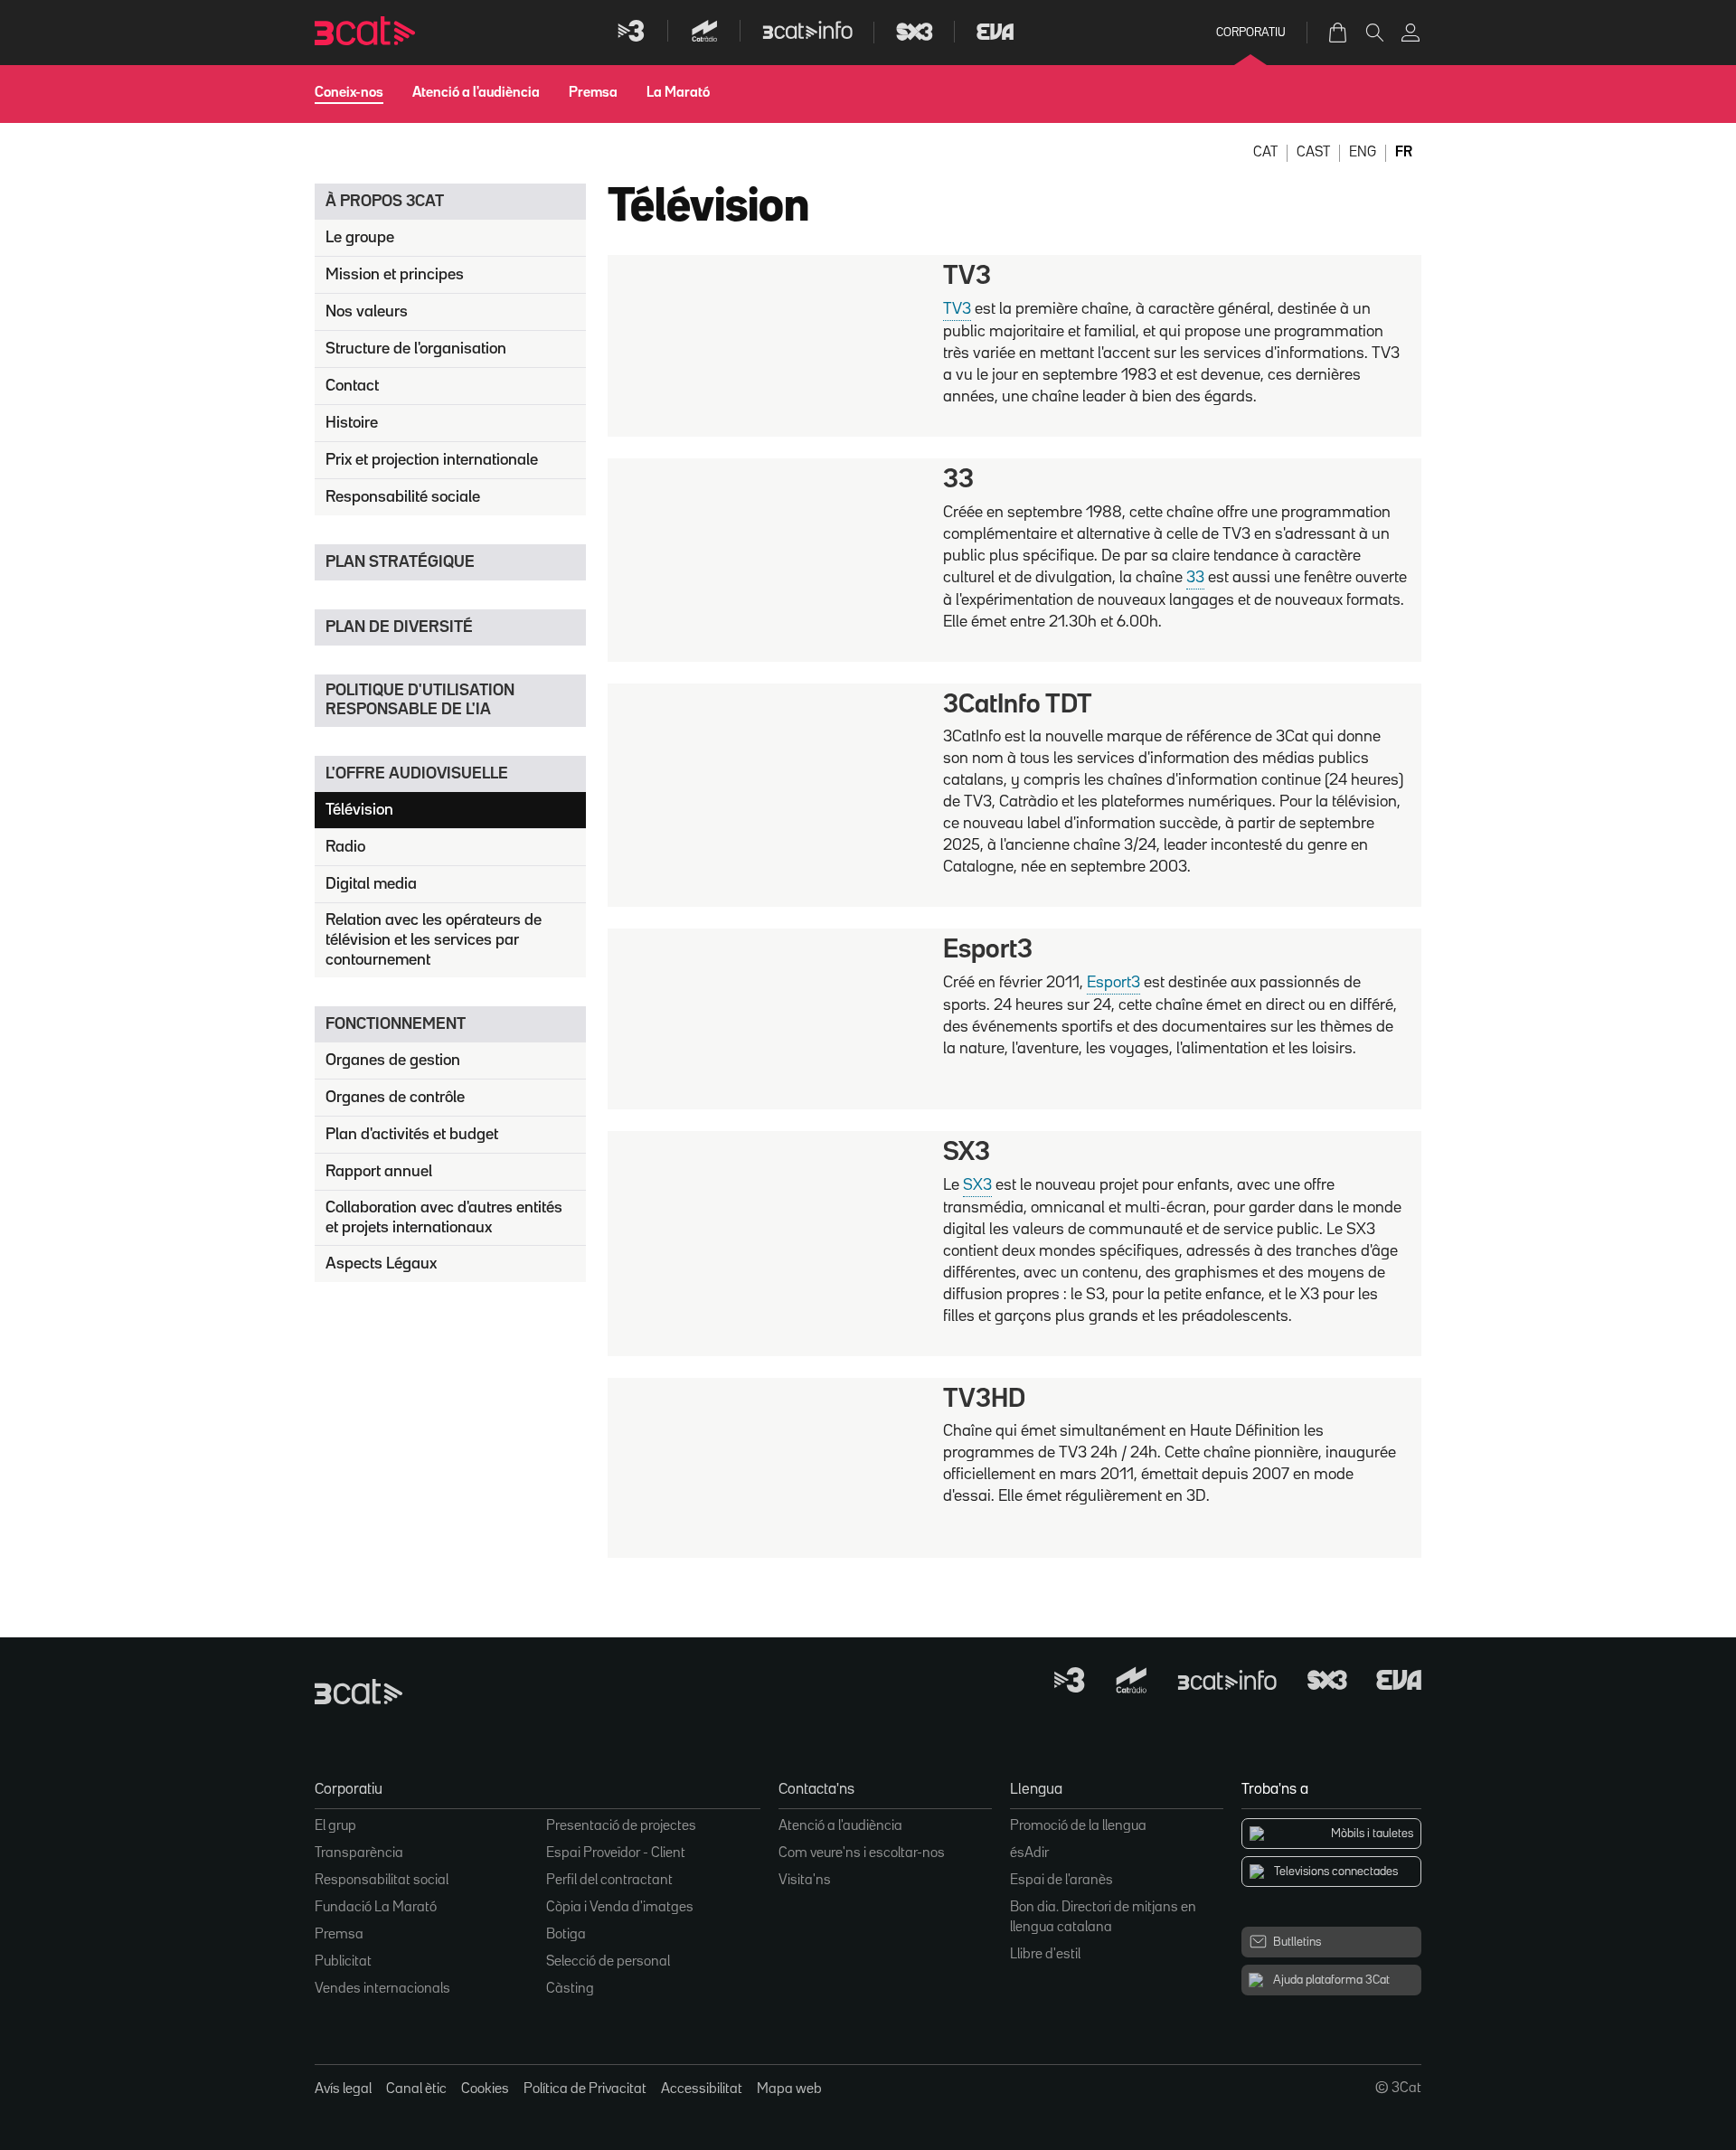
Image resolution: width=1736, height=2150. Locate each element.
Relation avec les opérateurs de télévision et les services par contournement (434, 940)
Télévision (359, 810)
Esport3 (1113, 983)
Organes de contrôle (395, 1098)
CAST (1313, 153)
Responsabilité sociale (403, 497)
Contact (352, 386)
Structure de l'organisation (416, 349)
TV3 (957, 309)
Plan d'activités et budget (412, 1135)
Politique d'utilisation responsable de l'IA (420, 700)
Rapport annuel (379, 1172)
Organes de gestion (393, 1061)
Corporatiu (1251, 33)
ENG (1363, 153)
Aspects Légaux (381, 1264)
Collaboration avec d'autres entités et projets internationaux (444, 1218)
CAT (1265, 153)
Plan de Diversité (399, 627)
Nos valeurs (367, 312)
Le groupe (360, 238)
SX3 (977, 1185)
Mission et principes (395, 275)
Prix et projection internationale (432, 460)
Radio (345, 847)
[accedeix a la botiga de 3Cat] (1339, 33)
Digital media (371, 884)
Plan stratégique (400, 562)
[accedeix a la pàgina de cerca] (1374, 33)
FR (1404, 153)
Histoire (352, 423)
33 (1195, 578)
